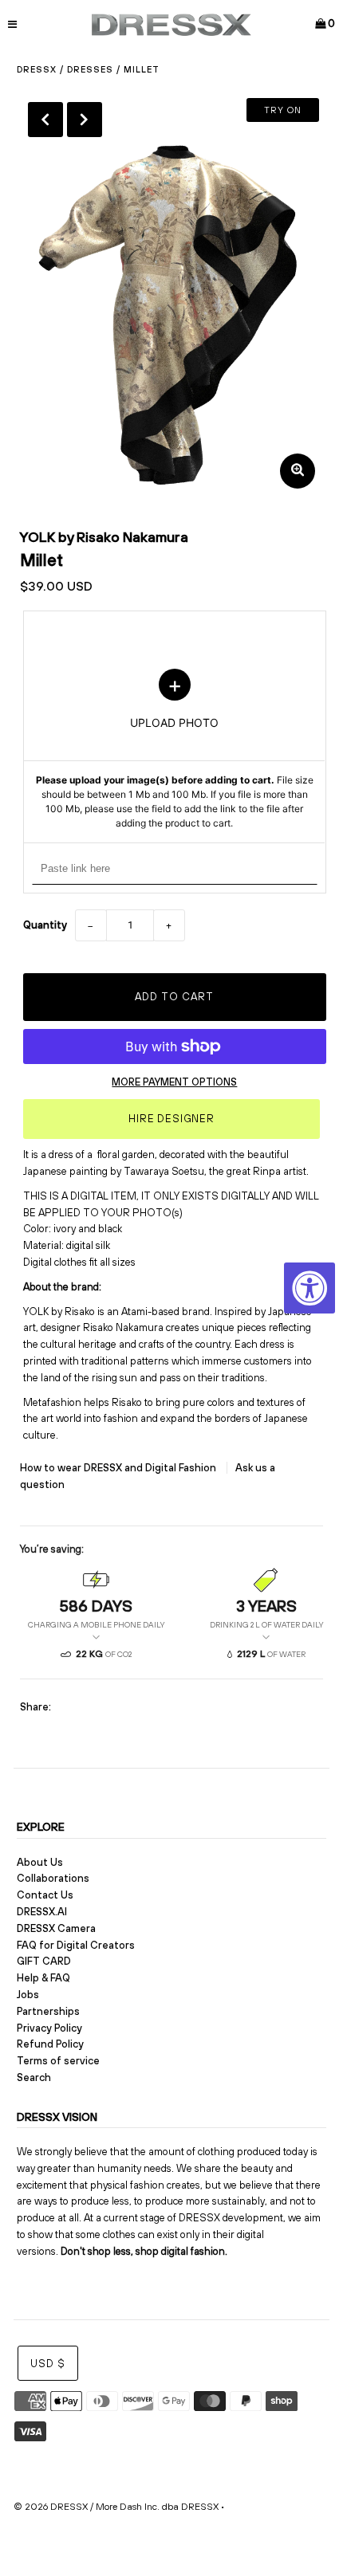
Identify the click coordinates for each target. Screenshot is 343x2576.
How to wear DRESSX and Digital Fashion (119, 1468)
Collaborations (53, 1878)
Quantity (45, 925)
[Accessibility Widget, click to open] (309, 1288)
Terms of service (58, 2061)
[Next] (85, 120)
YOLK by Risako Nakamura (104, 537)
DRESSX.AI (42, 1912)
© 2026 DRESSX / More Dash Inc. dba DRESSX (116, 2507)
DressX (37, 69)
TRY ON (283, 110)
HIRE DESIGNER (171, 1119)
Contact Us (45, 1895)
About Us (40, 1862)
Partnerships (48, 2011)
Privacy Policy (49, 2028)
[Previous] (45, 120)
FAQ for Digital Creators (76, 1945)
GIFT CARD (44, 1961)
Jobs (28, 1995)
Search (34, 2077)
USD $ (48, 2364)
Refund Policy (50, 2044)
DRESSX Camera (56, 1928)
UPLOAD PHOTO (175, 750)
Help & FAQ (43, 1978)
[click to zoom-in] (298, 471)
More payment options (174, 1082)
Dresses (90, 69)
